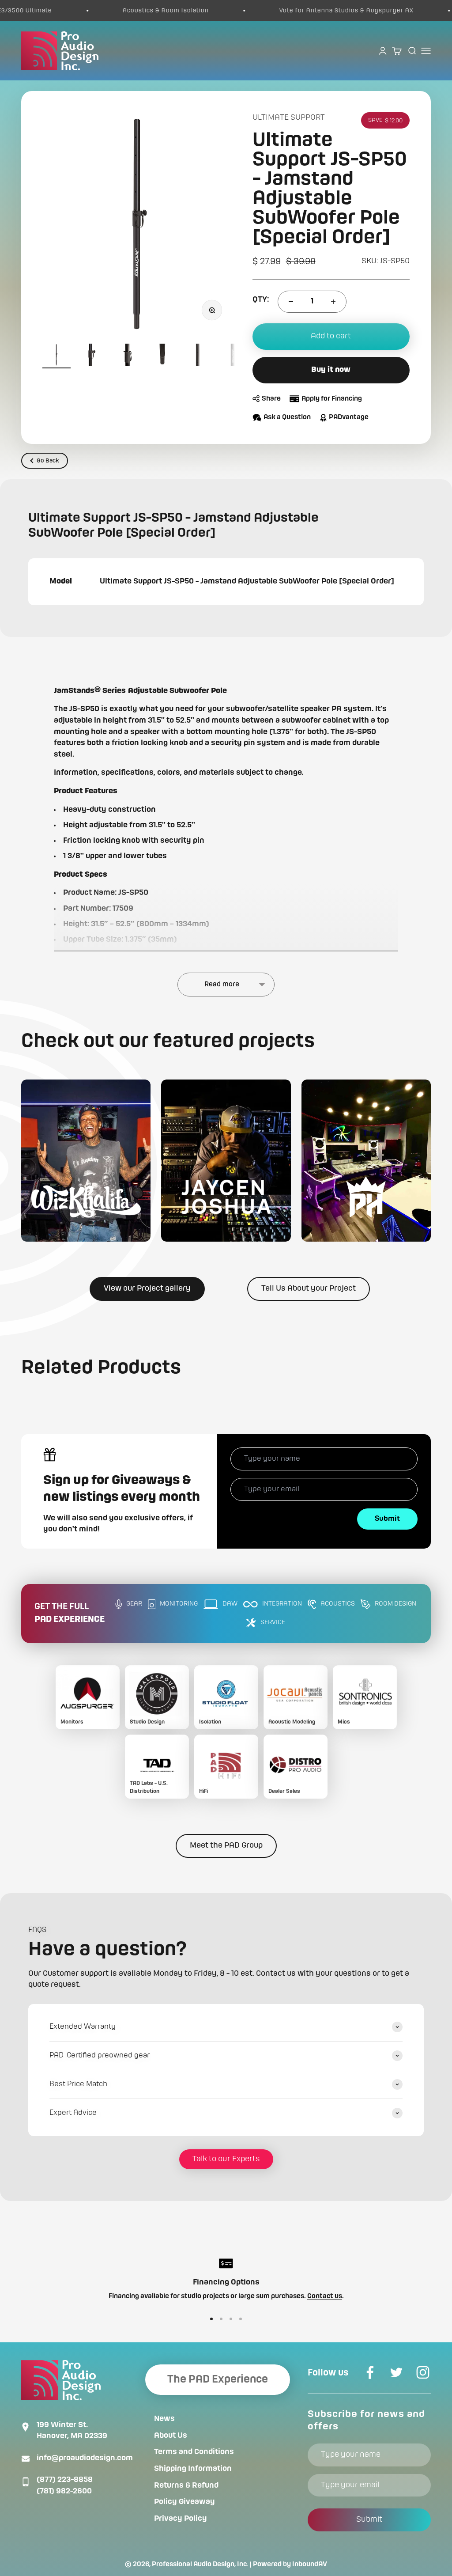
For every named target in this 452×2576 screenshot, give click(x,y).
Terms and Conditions (194, 2452)
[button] (86, 1161)
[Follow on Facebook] (370, 2372)
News (164, 2419)
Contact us (325, 2296)
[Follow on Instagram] (423, 2372)
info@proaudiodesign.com (85, 2458)
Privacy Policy (181, 2519)
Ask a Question (287, 417)
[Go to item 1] (56, 356)
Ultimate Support (289, 117)
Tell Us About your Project (309, 1288)
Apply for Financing (332, 399)
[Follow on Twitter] (396, 2372)
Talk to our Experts (226, 2159)
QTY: (261, 299)
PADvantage (349, 417)
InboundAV (310, 2565)
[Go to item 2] (92, 356)
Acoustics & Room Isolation (134, 11)
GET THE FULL (70, 1613)
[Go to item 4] (162, 356)
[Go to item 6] (233, 356)
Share (271, 399)
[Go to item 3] (127, 356)
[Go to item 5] (198, 356)
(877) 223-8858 (65, 2480)
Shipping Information (193, 2469)
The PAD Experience (218, 2379)
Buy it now (331, 370)
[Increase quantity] (333, 302)
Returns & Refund (186, 2485)
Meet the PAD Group (226, 1845)
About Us (171, 2436)
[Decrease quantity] (291, 302)
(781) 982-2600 (64, 2491)
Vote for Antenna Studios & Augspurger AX (314, 11)
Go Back (48, 461)
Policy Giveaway (185, 2502)
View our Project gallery (147, 1288)
